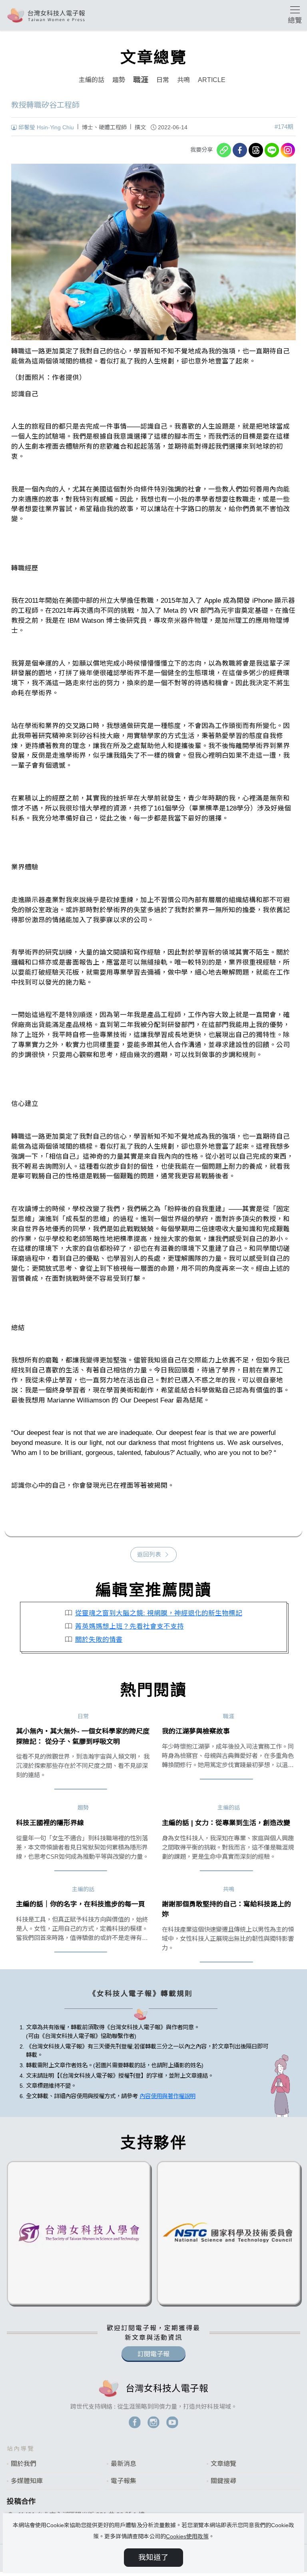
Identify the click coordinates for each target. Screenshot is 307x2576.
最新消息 (124, 2464)
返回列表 (149, 1555)
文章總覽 (223, 2464)
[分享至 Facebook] (240, 150)
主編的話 (92, 80)
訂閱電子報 (153, 2354)
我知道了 (153, 2557)
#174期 (284, 127)
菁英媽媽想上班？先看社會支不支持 (130, 1626)
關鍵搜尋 (223, 2481)
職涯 (141, 80)
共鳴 (183, 80)
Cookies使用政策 (187, 2536)
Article (212, 80)
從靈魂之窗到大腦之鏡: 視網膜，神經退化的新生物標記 (159, 1613)
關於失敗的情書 (99, 1640)
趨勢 (119, 80)
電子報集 (124, 2481)
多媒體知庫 (27, 2481)
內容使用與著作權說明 (167, 2096)
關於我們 (24, 2464)
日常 (163, 80)
